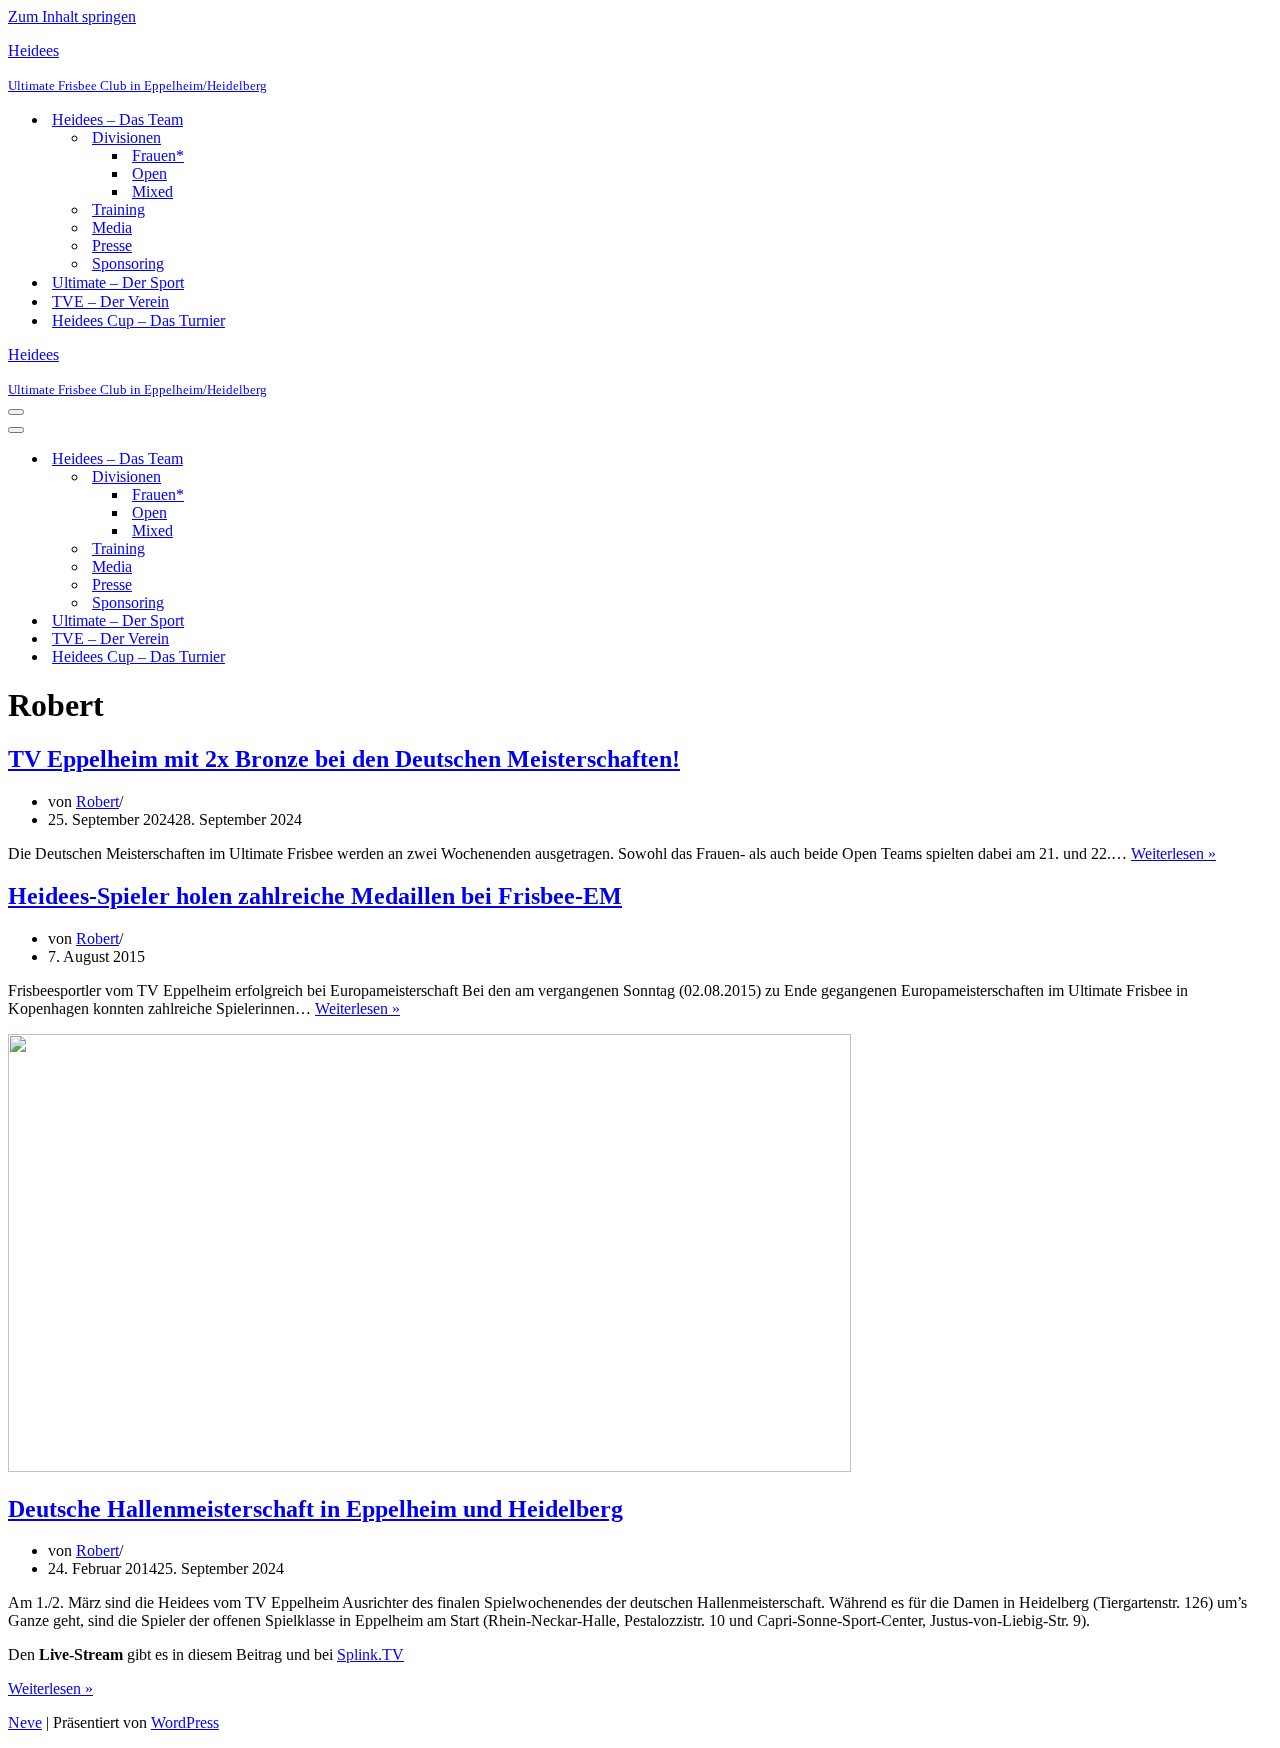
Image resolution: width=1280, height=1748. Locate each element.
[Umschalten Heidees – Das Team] (358, 459)
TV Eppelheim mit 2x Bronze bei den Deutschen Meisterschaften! (344, 759)
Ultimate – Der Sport (118, 282)
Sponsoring (128, 263)
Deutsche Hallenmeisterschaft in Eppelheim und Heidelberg (315, 1509)
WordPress (185, 1722)
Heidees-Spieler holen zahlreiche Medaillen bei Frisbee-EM (315, 896)
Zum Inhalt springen (72, 16)
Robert (97, 801)
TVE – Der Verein (110, 301)
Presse (112, 245)
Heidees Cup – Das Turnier (138, 320)
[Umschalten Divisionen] (358, 477)
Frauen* (158, 155)
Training (118, 209)
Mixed (152, 191)
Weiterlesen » (1173, 853)
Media (112, 227)
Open (149, 173)
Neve (25, 1722)
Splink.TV (370, 1654)
